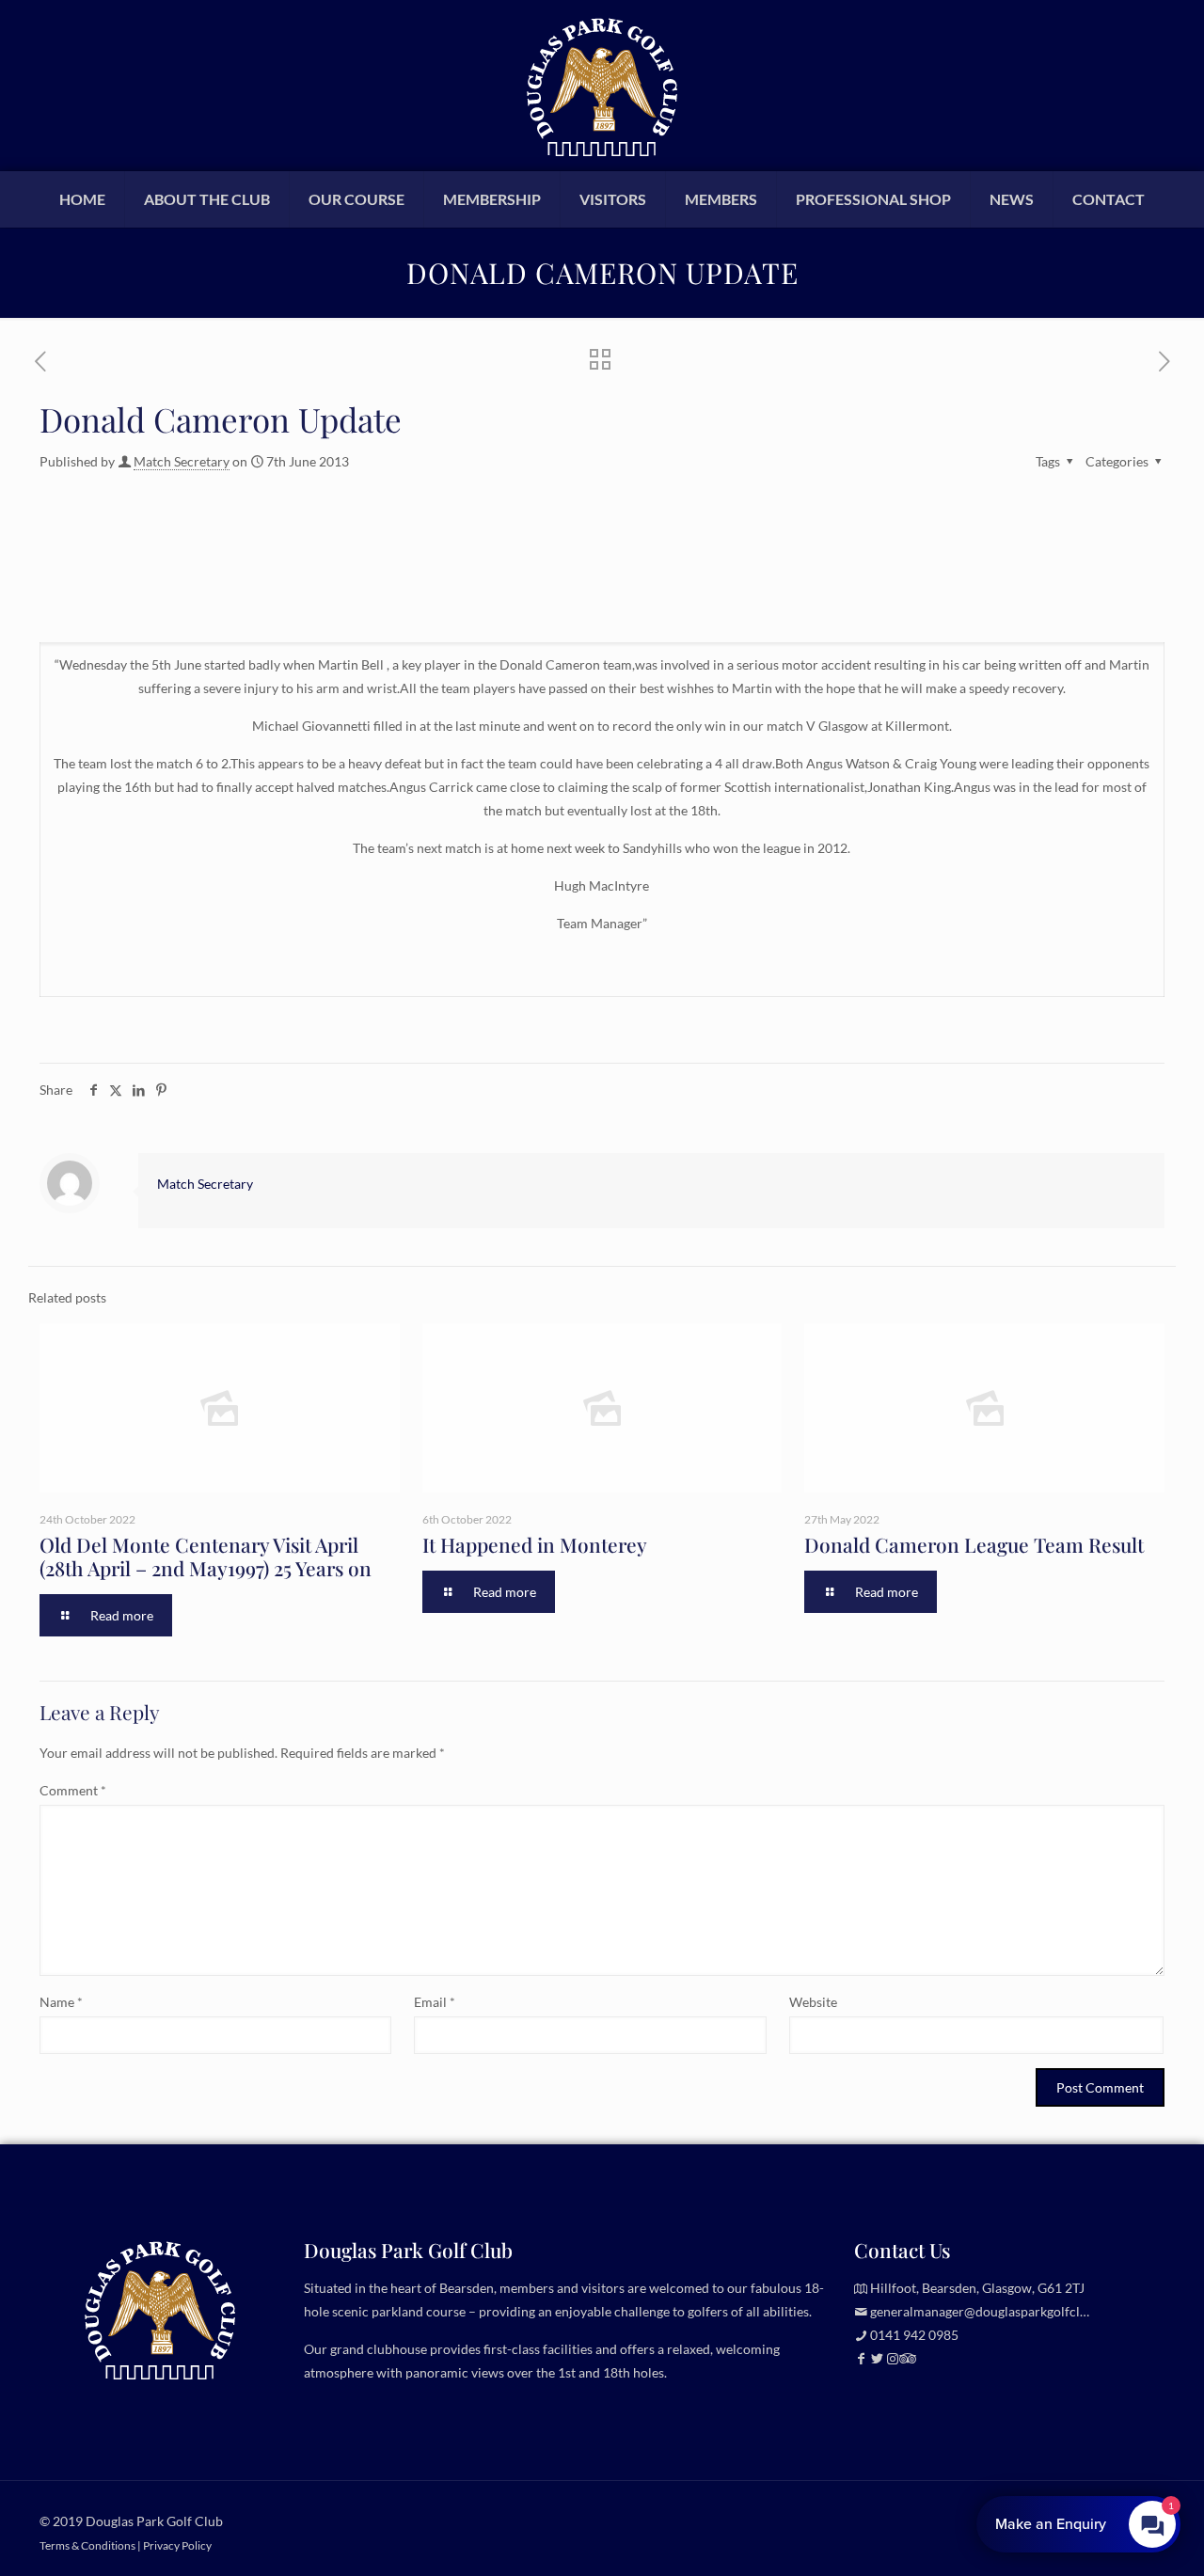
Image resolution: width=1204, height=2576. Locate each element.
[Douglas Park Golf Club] (602, 85)
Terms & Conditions (87, 2545)
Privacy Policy (177, 2545)
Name (61, 2002)
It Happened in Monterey (535, 1544)
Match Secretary (182, 461)
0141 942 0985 (914, 2335)
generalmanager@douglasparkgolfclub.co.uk (999, 2311)
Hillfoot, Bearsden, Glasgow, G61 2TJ (977, 2288)
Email (435, 2002)
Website (813, 2002)
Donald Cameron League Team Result (974, 1544)
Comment (73, 1790)
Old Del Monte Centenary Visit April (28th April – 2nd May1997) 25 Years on (206, 1556)
